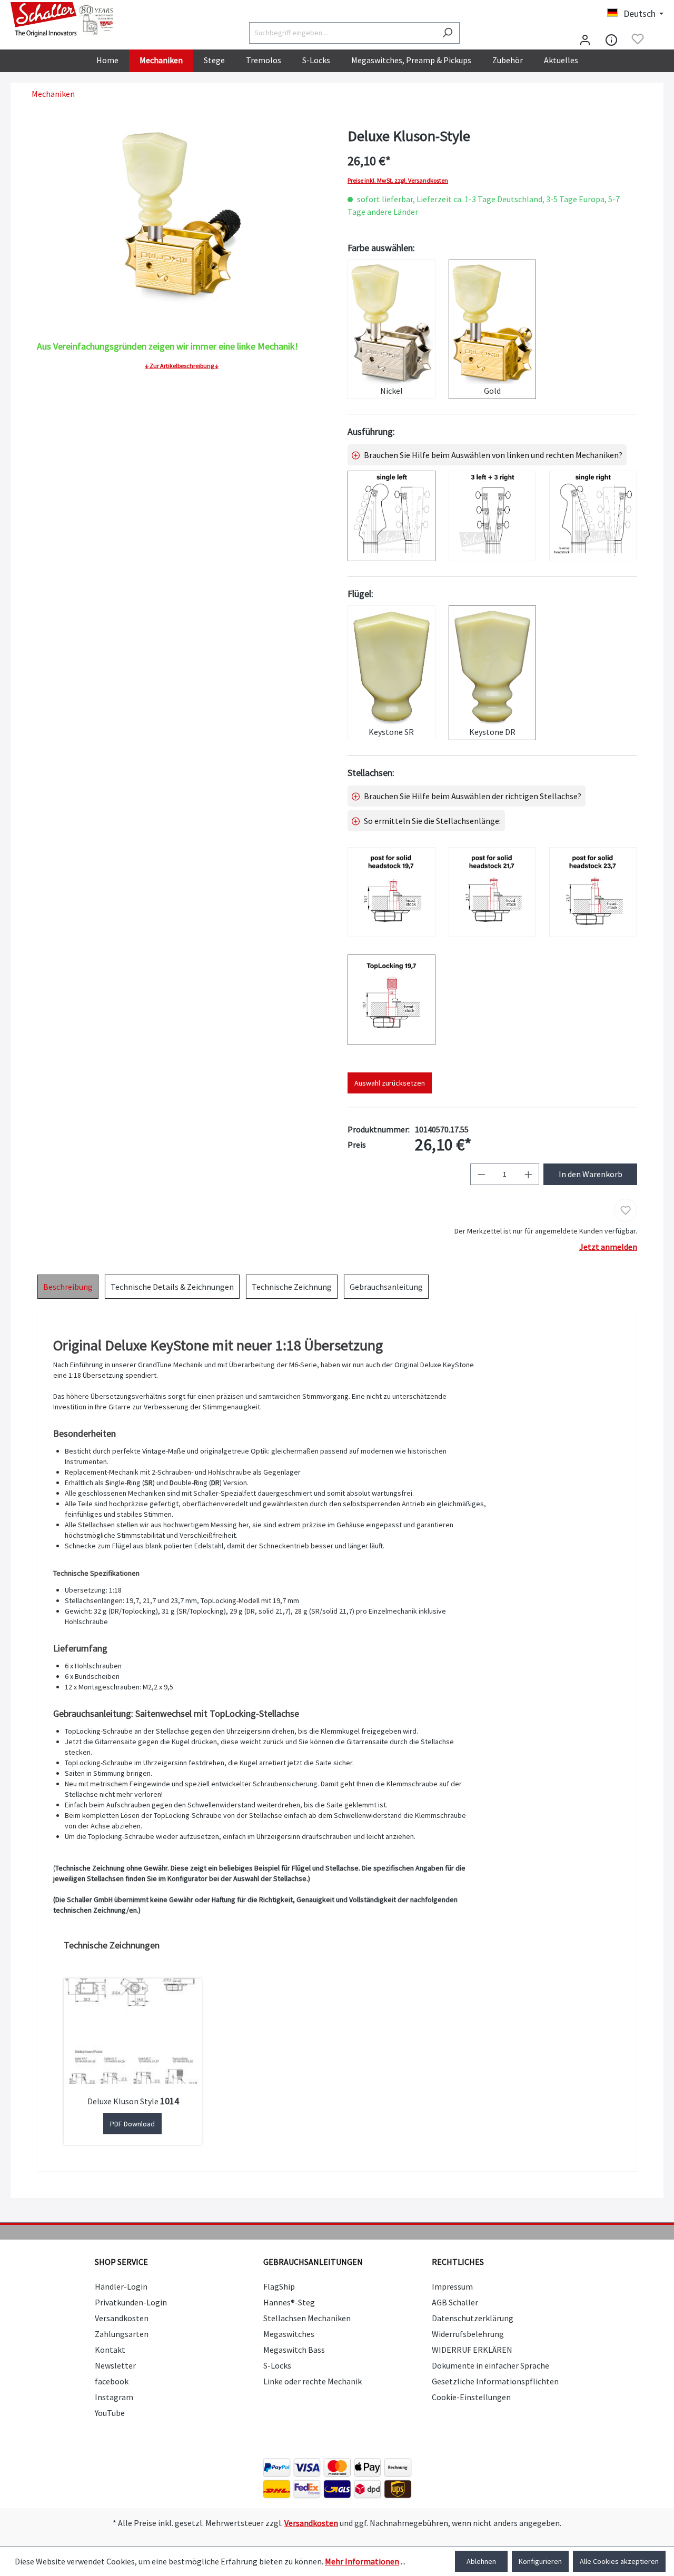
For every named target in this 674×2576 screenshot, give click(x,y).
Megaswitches (289, 2334)
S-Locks (277, 2365)
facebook (112, 2381)
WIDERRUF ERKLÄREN (472, 2350)
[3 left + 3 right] (493, 516)
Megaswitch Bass (294, 2350)
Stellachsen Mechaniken (307, 2318)
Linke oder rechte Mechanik (313, 2381)
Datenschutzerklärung (473, 2318)
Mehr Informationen (362, 2561)
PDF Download (132, 2124)
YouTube (110, 2413)
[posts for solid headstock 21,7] (493, 892)
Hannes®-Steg (289, 2302)
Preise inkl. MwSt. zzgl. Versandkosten (398, 181)
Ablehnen (481, 2561)
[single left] (391, 516)
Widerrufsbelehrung (468, 2334)
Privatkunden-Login (131, 2302)
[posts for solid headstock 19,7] (391, 892)
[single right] (593, 516)
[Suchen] (447, 33)
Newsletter (115, 2365)
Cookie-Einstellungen (471, 2397)
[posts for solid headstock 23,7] (593, 892)
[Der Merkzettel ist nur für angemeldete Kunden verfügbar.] (638, 39)
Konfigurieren (540, 2561)
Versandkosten (122, 2318)
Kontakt (110, 2350)
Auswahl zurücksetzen (390, 1083)
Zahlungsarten (122, 2334)
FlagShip (279, 2286)
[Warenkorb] (657, 40)
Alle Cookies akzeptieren (619, 2561)
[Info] (611, 39)
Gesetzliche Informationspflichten (495, 2381)
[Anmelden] (585, 39)
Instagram (114, 2397)
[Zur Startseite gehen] (63, 19)
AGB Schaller (455, 2302)
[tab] (68, 1287)
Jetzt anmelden (608, 1247)
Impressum (452, 2286)
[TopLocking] (391, 999)
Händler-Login (121, 2286)
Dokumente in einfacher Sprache (490, 2365)
